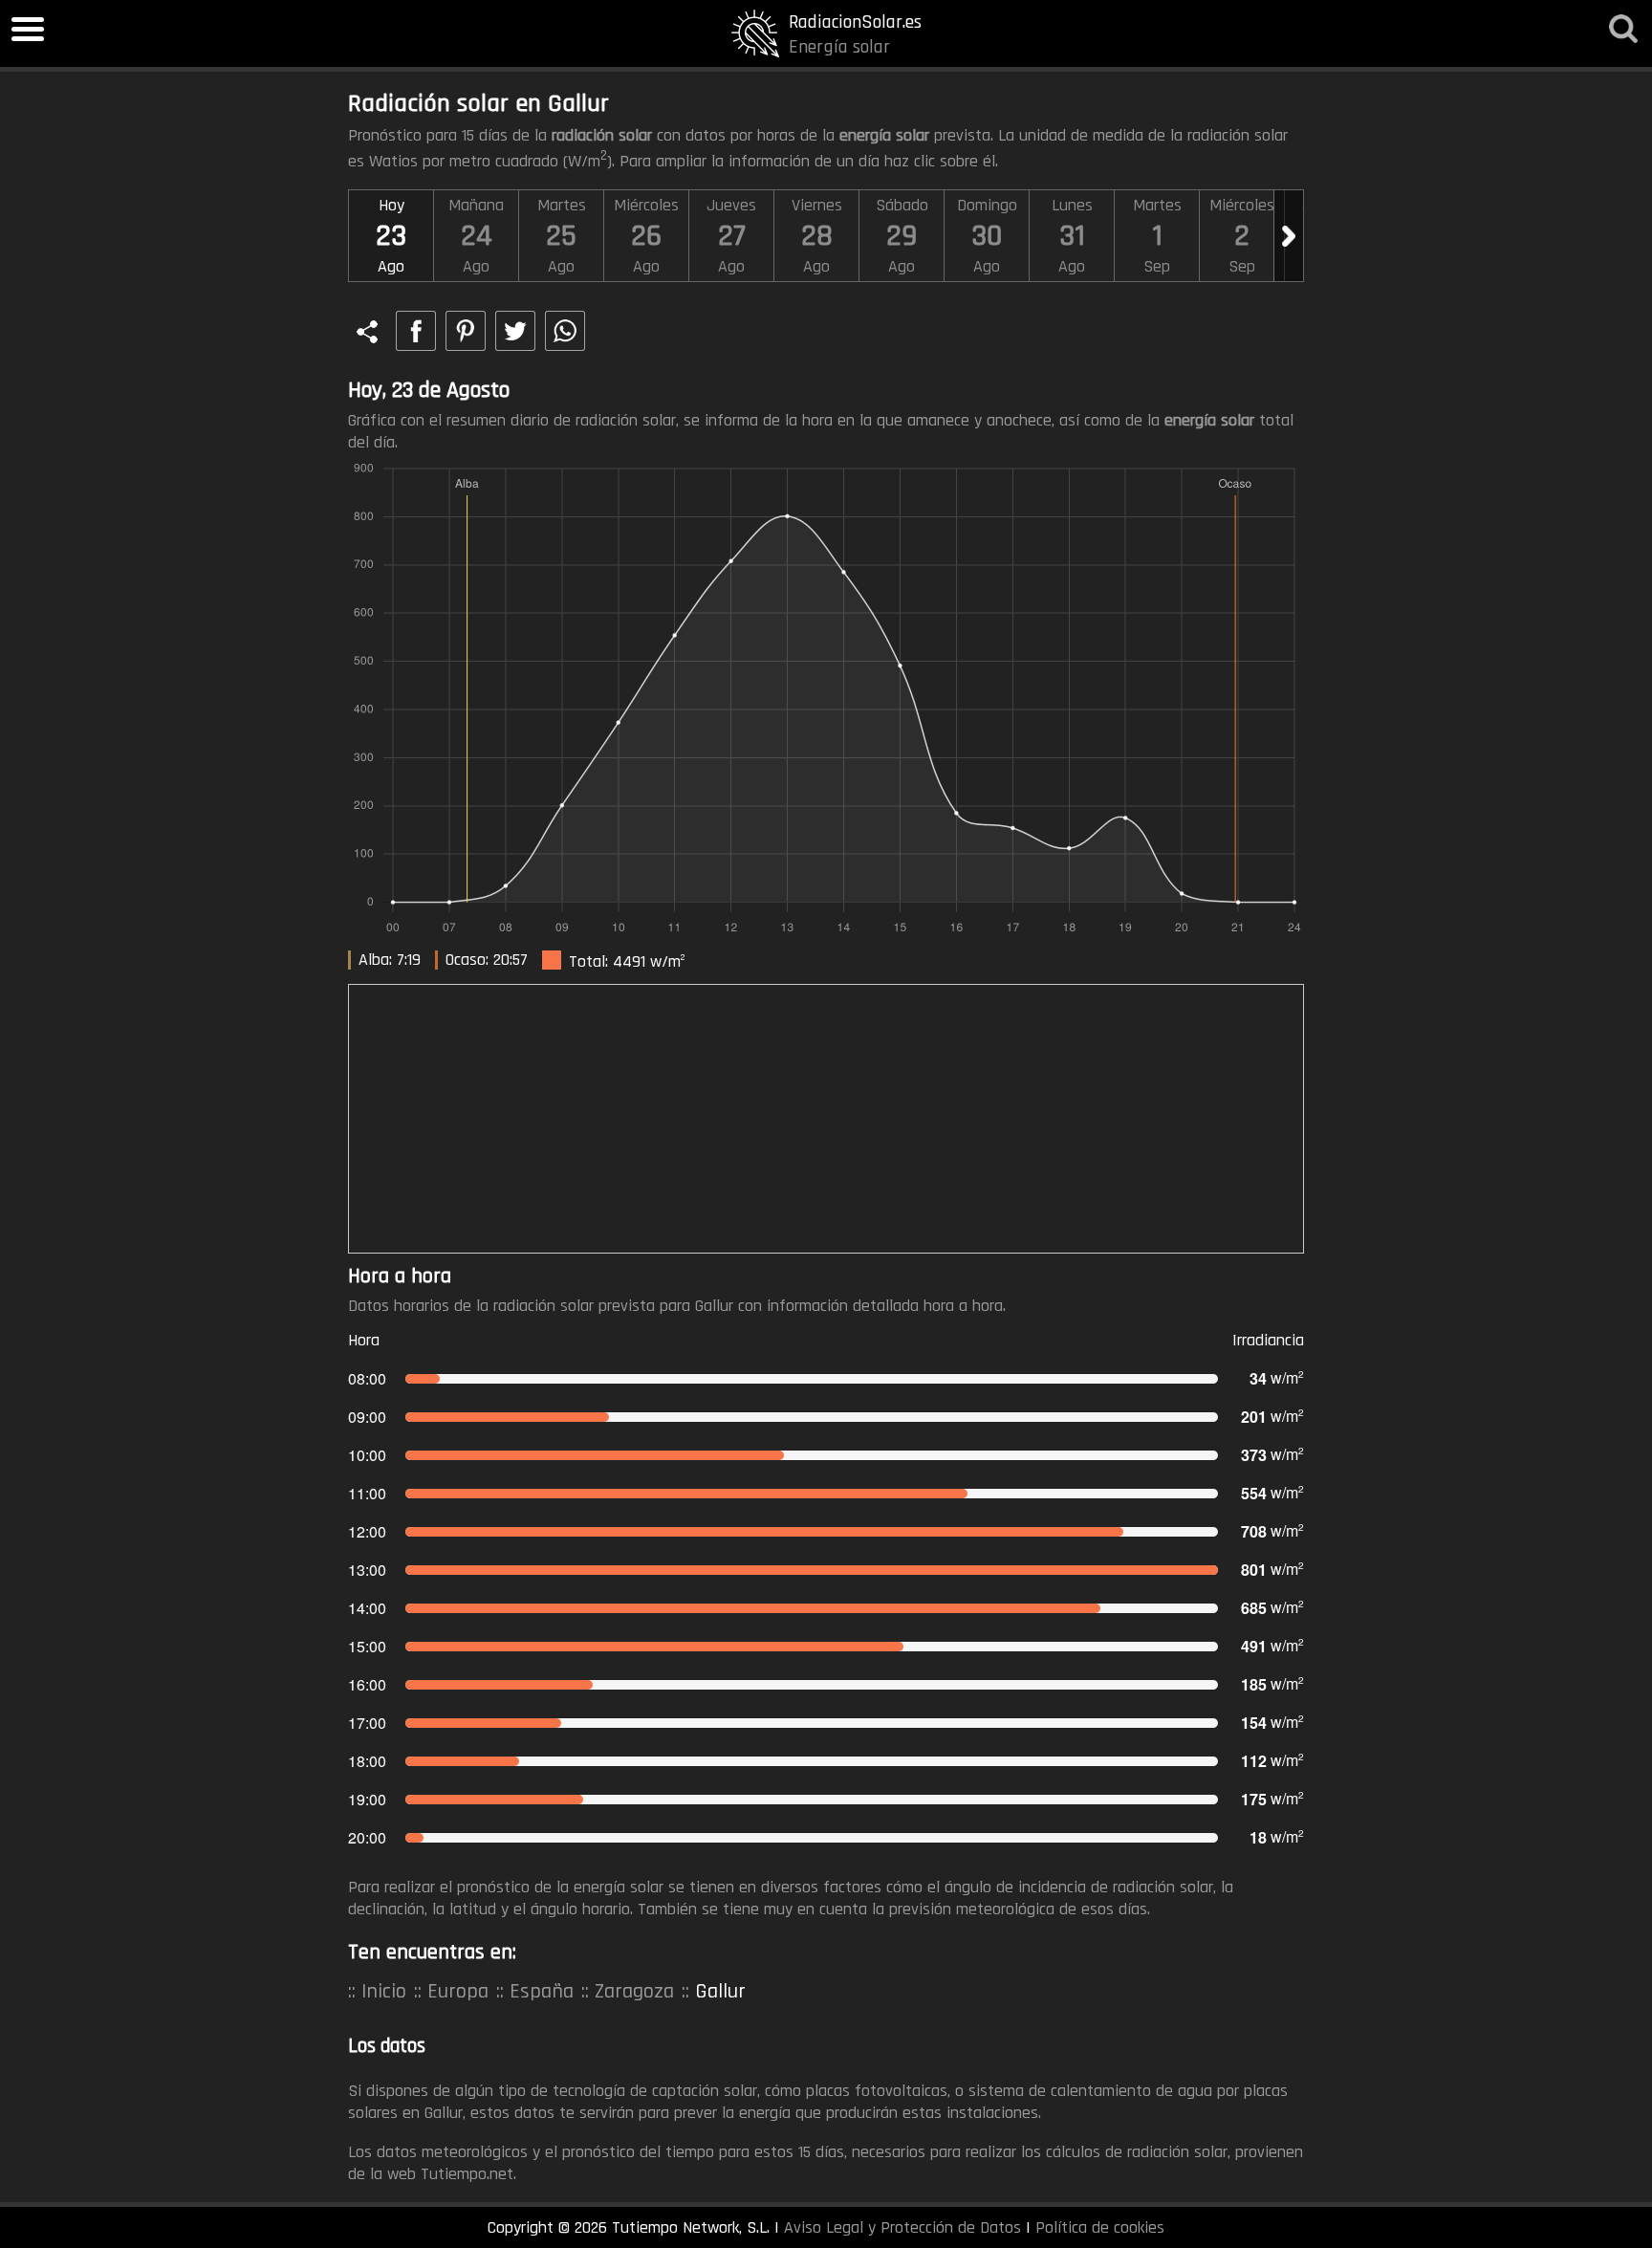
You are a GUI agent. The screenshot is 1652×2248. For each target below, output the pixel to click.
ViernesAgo (817, 236)
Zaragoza (634, 1992)
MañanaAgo (476, 236)
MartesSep (1157, 236)
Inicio (384, 1992)
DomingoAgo (987, 236)
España (542, 1992)
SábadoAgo (902, 236)
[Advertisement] (826, 1119)
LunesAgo (1072, 236)
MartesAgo (562, 236)
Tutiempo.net (467, 2174)
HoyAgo (391, 236)
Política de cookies (1100, 2227)
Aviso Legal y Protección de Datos (902, 2227)
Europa (458, 1992)
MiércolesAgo (646, 236)
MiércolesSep (1242, 236)
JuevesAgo (731, 236)
